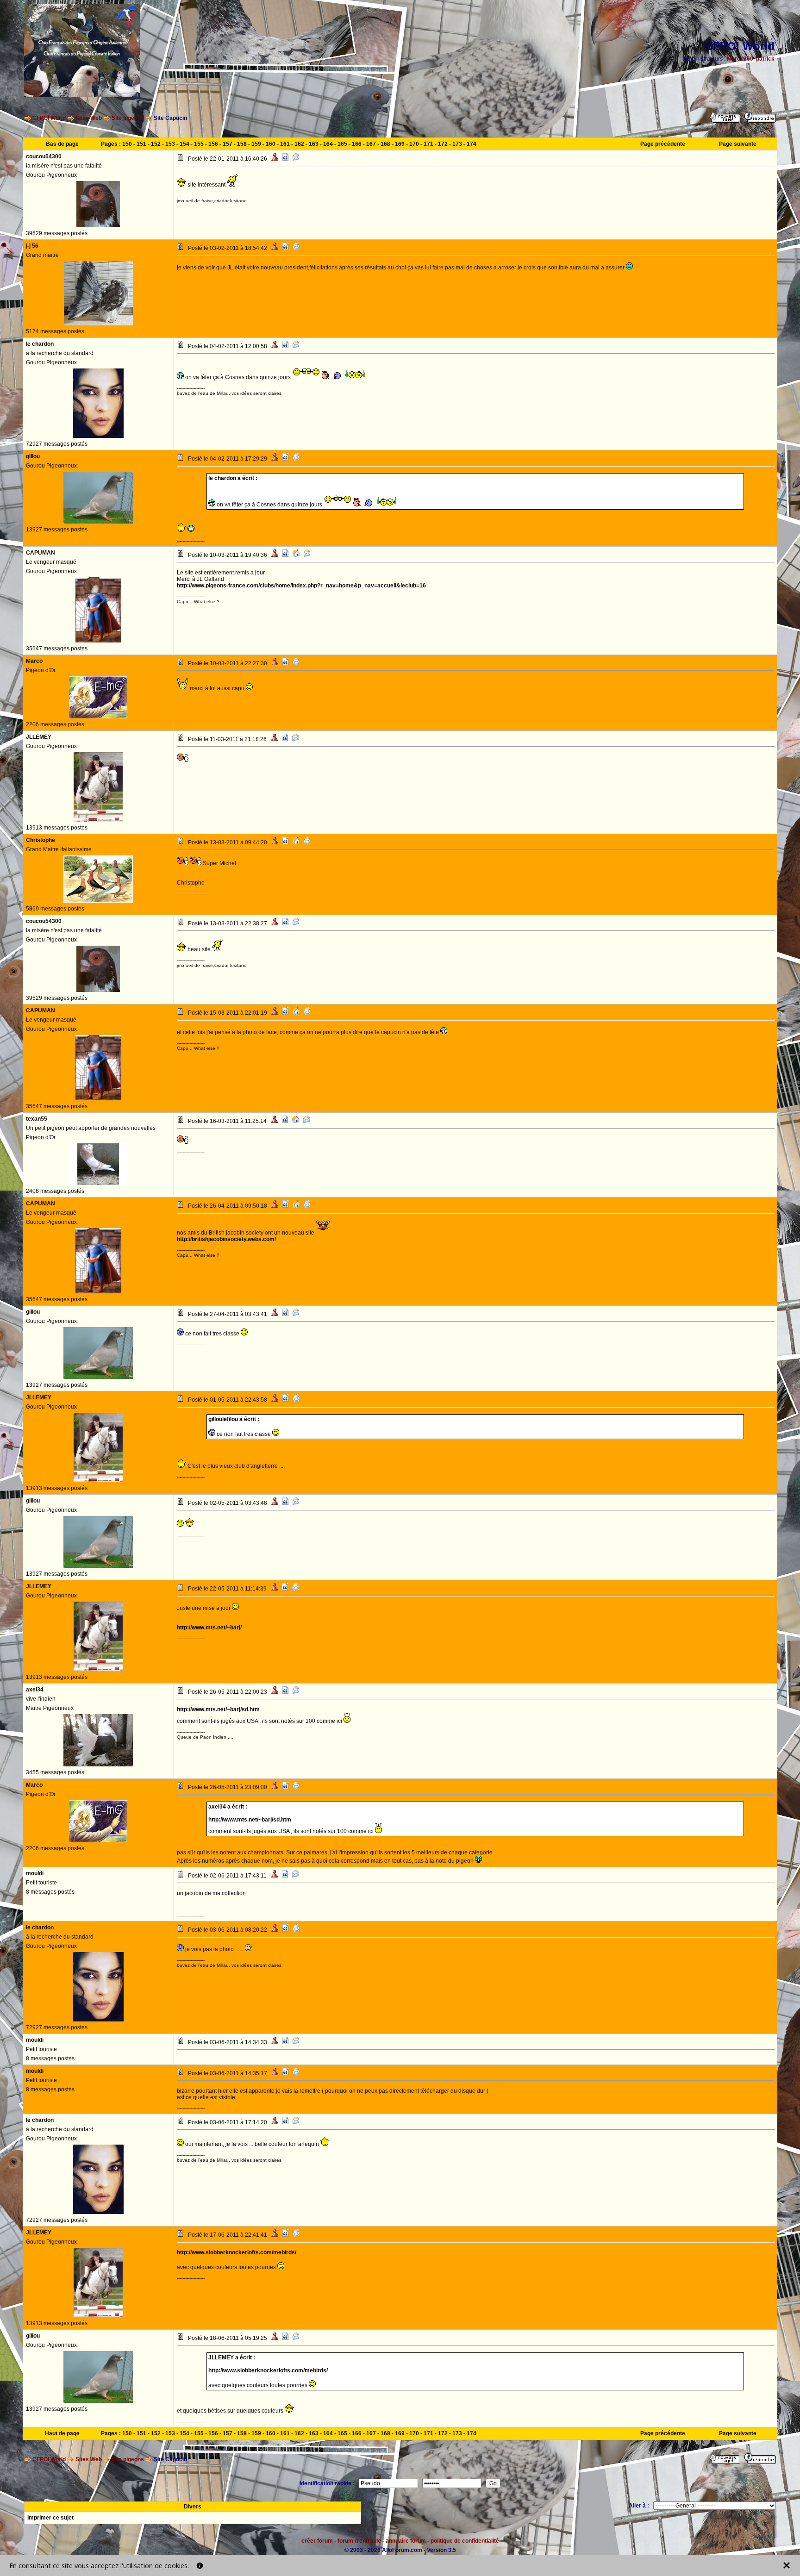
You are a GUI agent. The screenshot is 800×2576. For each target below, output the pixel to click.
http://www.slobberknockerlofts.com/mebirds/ (237, 2252)
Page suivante (738, 144)
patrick (765, 59)
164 (328, 144)
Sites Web (89, 118)
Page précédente (663, 144)
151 (141, 144)
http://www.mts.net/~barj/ (209, 1628)
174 (472, 144)
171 (428, 144)
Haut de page (62, 2433)
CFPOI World (49, 118)
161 (285, 144)
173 (457, 144)
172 (443, 144)
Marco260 (740, 59)
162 (299, 144)
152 (156, 144)
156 (213, 144)
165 (342, 144)
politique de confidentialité (465, 2541)
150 (127, 144)
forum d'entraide (359, 2541)
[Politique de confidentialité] (200, 2566)
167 (371, 144)
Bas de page (62, 144)
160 (271, 144)
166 (357, 144)
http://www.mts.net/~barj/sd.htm (218, 1709)
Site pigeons (128, 118)
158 (242, 144)
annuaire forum (406, 2541)
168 (385, 144)
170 (414, 144)
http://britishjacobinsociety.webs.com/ (226, 1239)
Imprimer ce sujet (50, 2518)
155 (199, 144)
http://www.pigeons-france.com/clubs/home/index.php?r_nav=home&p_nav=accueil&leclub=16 (301, 586)
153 (170, 144)
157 (228, 144)
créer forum (317, 2541)
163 (314, 144)
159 (256, 144)
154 (184, 144)
